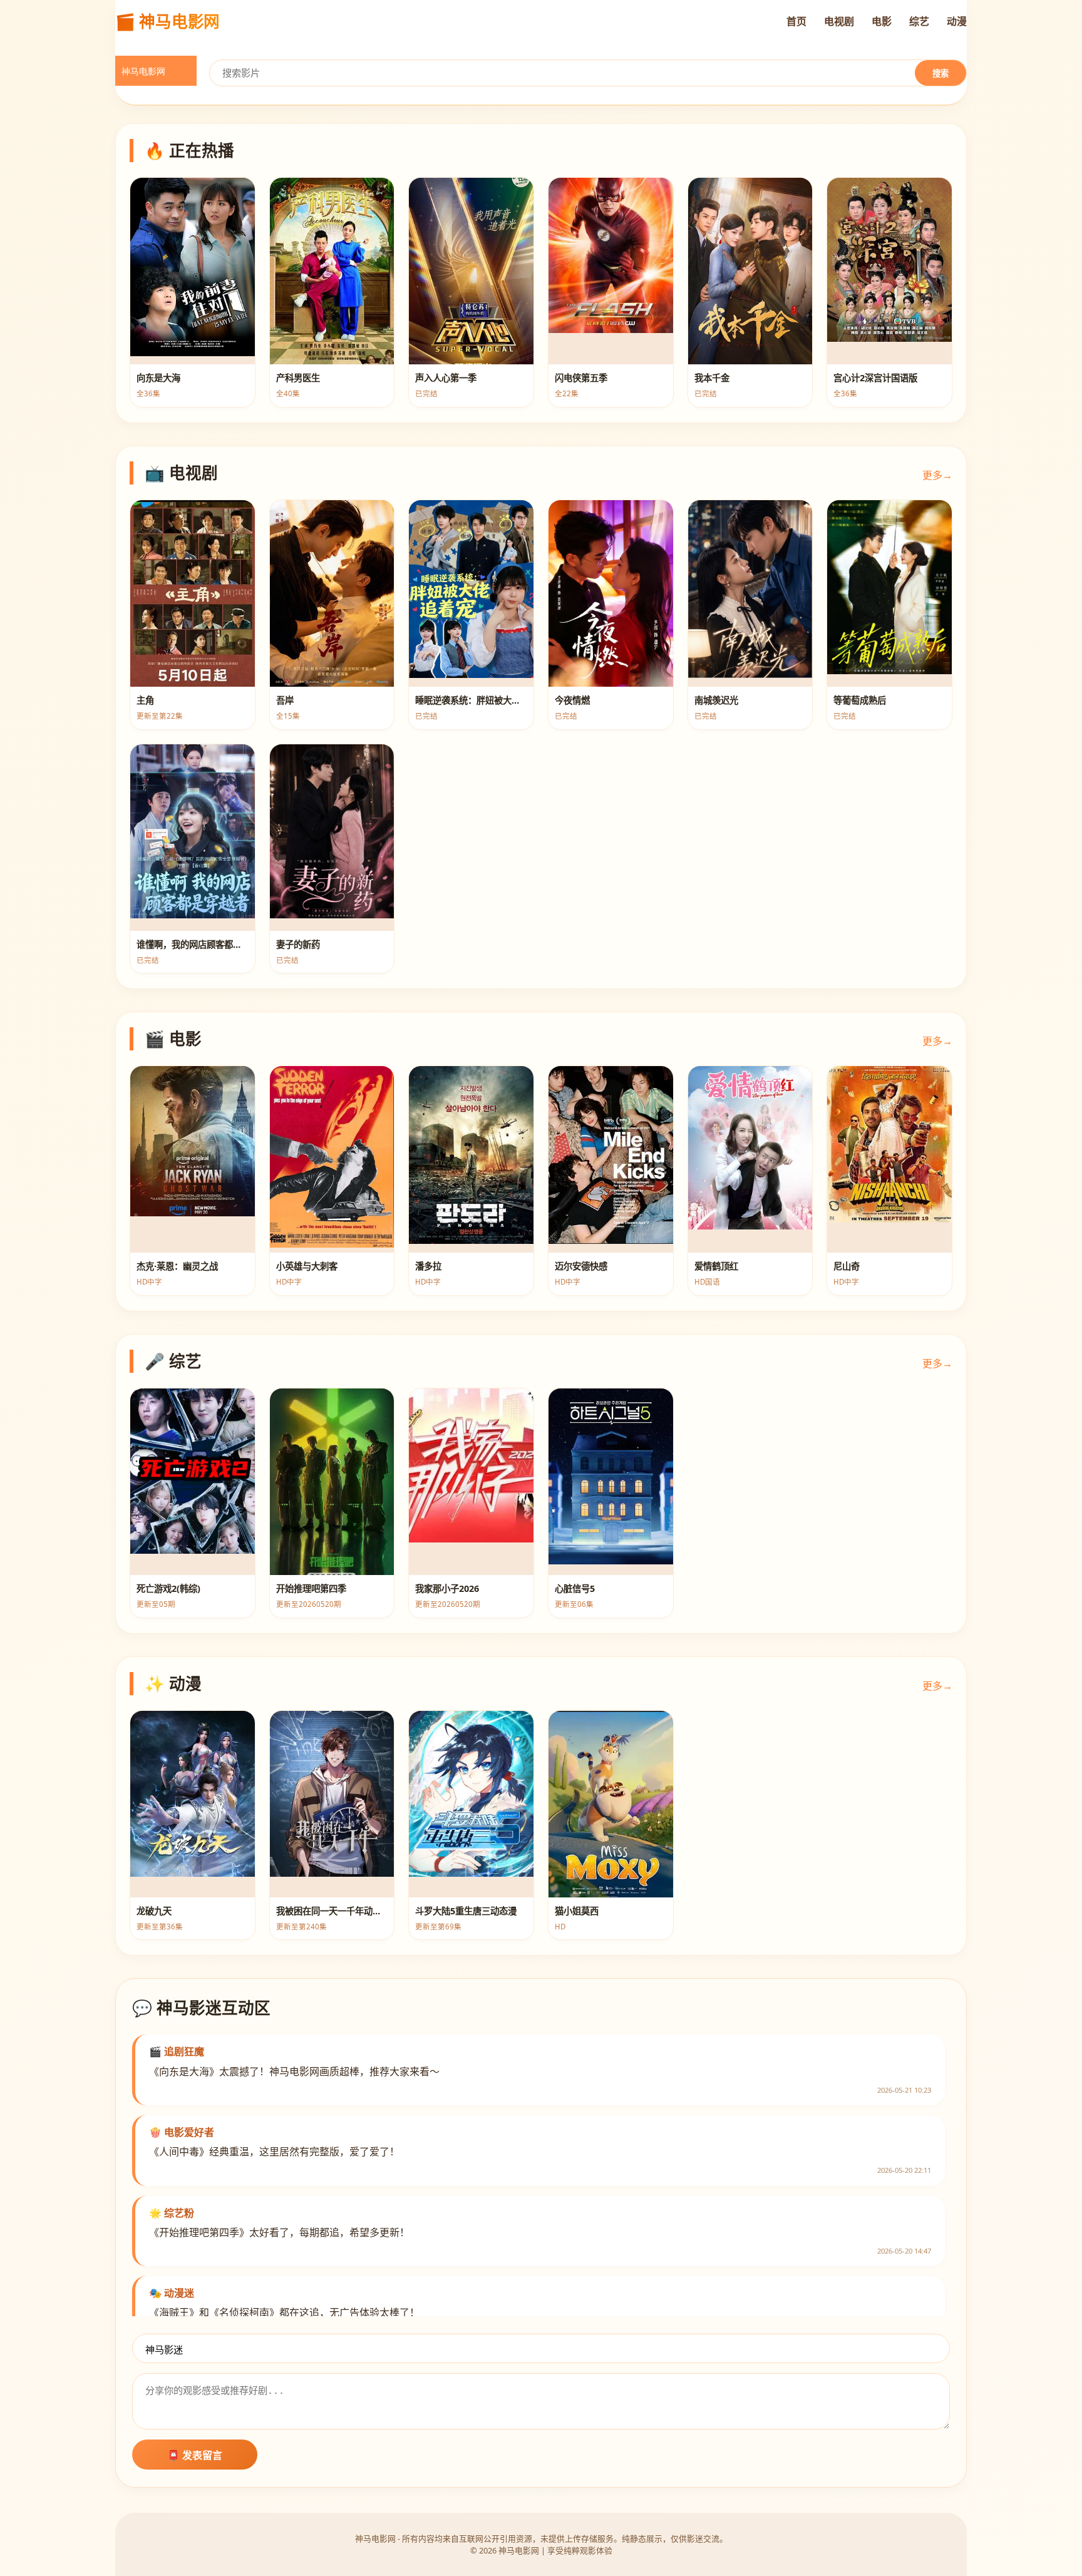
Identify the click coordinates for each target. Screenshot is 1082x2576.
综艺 (919, 21)
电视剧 (839, 21)
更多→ (937, 475)
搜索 (940, 74)
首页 (796, 21)
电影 (882, 21)
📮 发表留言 (195, 2455)
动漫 (957, 21)
